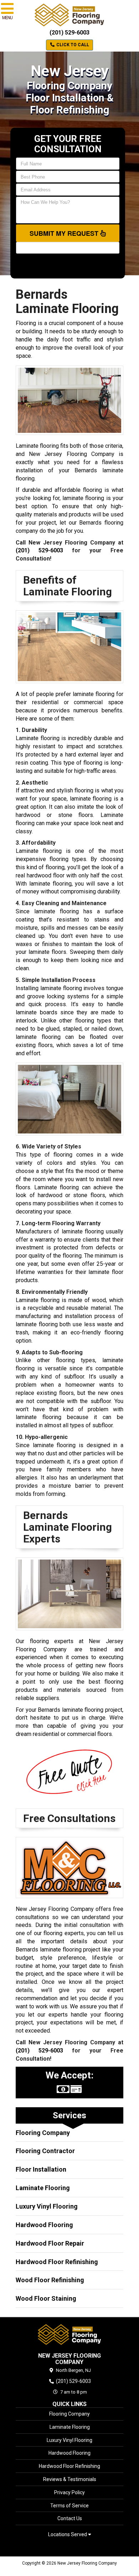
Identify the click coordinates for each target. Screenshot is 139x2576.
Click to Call (72, 45)
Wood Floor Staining (46, 2298)
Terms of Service (69, 2506)
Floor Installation (41, 2169)
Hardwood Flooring (44, 2225)
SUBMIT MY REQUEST (65, 233)
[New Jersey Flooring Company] (69, 2335)
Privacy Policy (69, 2492)
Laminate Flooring (43, 2188)
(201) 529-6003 (69, 33)
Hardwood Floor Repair (50, 2243)
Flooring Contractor (45, 2151)
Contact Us (70, 2518)
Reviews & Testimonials (70, 2479)
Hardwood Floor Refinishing (57, 2262)
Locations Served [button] (68, 2535)
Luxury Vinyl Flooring (47, 2206)
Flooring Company (43, 2133)
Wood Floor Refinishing (50, 2280)
